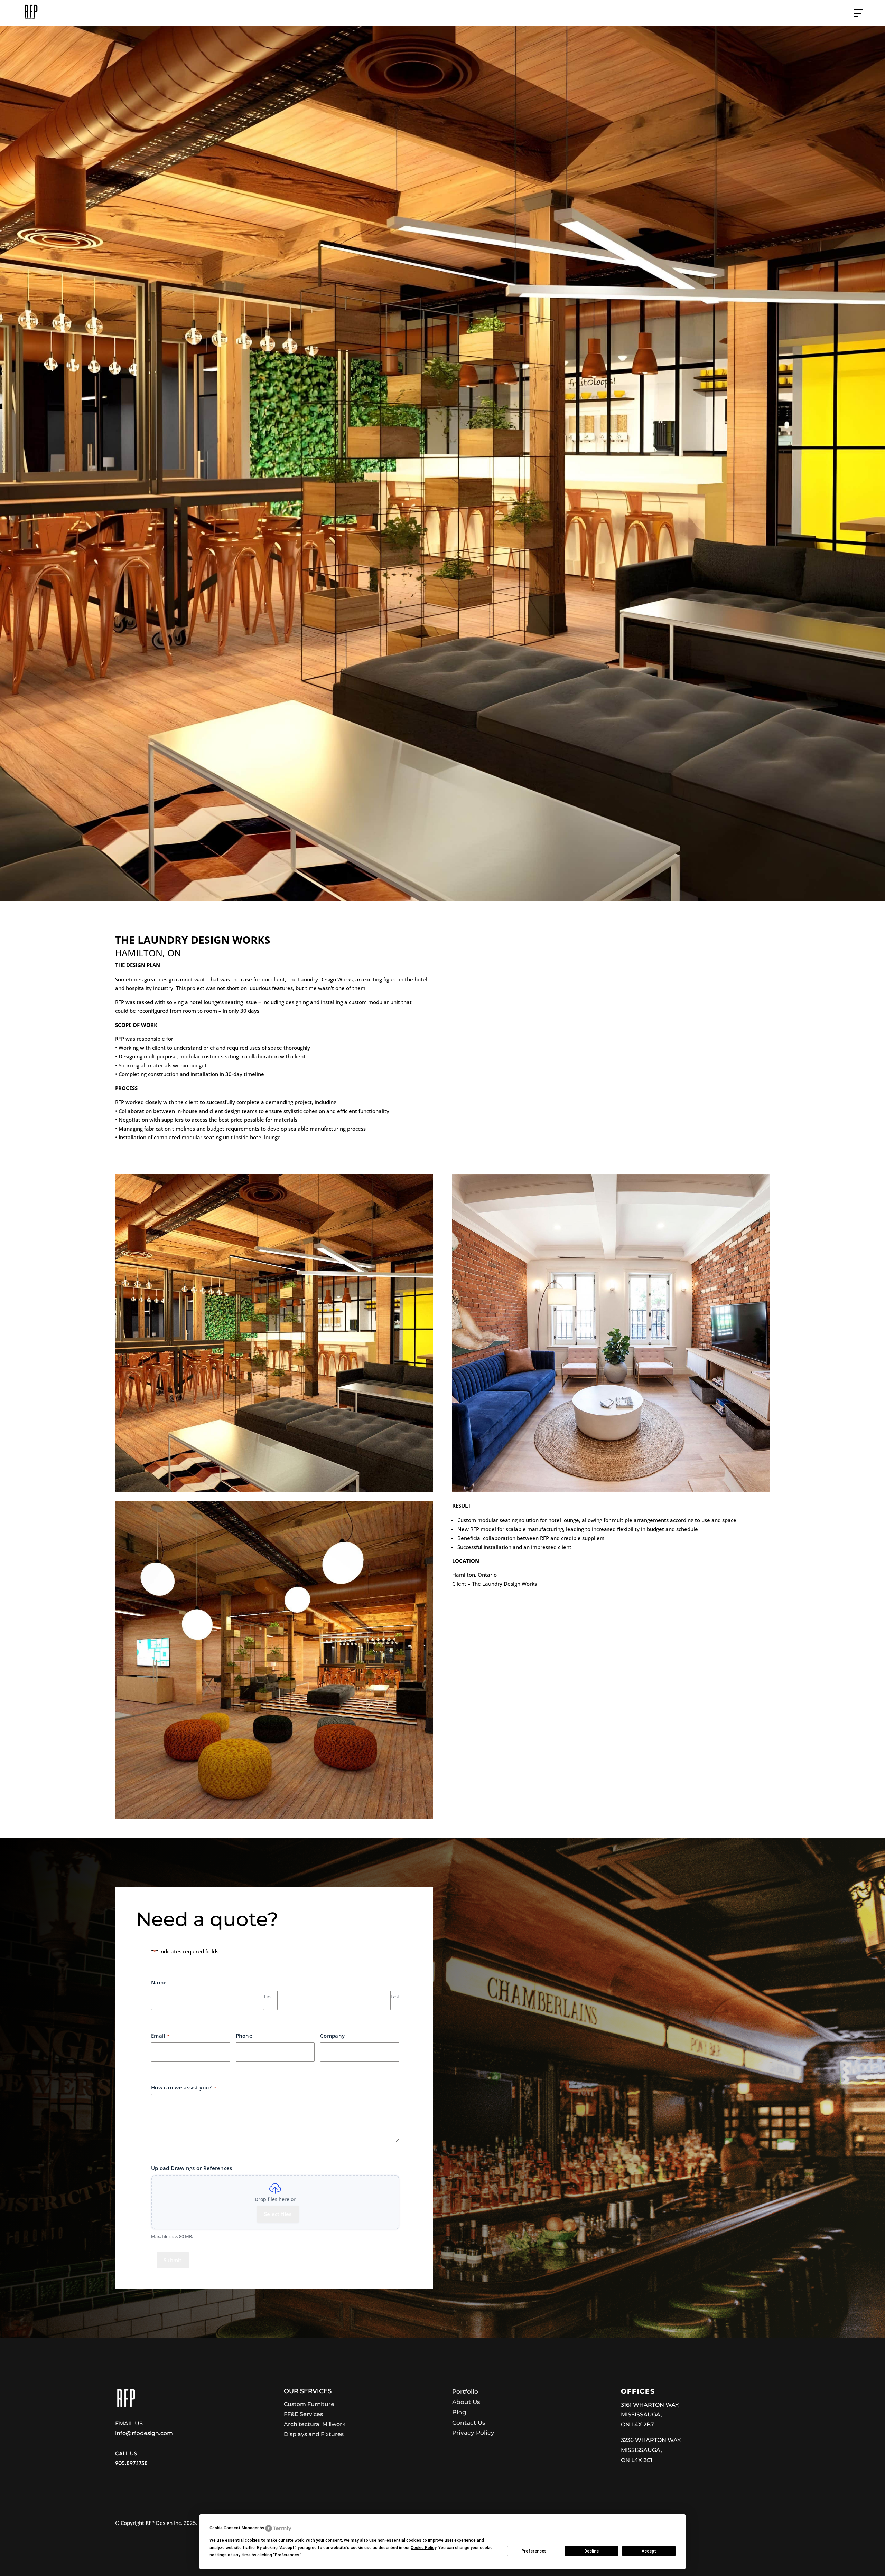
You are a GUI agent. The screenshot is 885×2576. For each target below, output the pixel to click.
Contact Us (469, 2423)
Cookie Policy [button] (423, 2548)
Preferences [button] (287, 2555)
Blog (459, 2412)
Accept (649, 2551)
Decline (591, 2551)
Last (395, 1997)
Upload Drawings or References (192, 2168)
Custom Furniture (309, 2404)
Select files (278, 2214)
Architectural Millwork (315, 2424)
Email (160, 2036)
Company (332, 2036)
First (269, 1997)
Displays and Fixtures (314, 2434)
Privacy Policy (473, 2433)
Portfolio (465, 2391)
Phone (244, 2036)
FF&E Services (303, 2414)
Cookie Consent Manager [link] (234, 2528)
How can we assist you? (184, 2087)
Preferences (534, 2551)
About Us (466, 2402)
